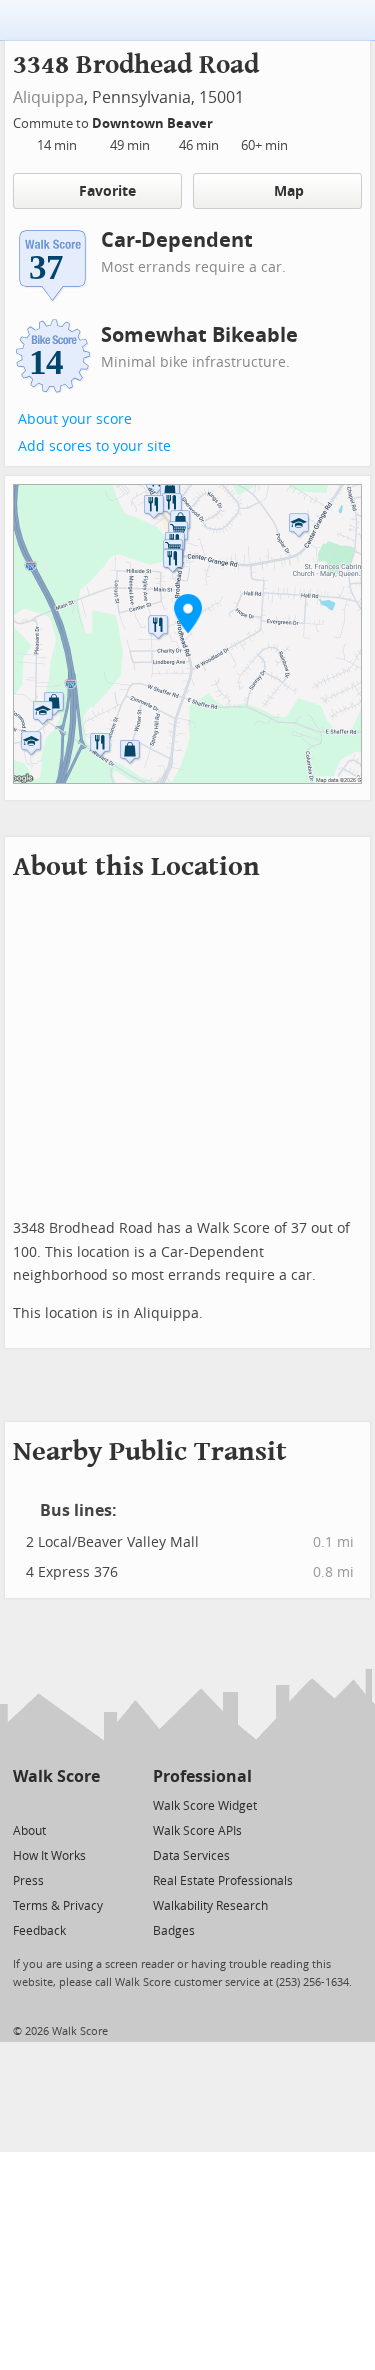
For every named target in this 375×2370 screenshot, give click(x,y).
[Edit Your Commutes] (226, 120)
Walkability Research (210, 1906)
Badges (174, 1931)
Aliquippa (48, 97)
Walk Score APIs (197, 1831)
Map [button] (289, 191)
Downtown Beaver (154, 123)
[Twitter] (24, 1804)
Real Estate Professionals (223, 1881)
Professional (202, 1776)
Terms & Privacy (58, 1906)
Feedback (39, 1931)
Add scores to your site (94, 446)
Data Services (191, 1856)
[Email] (86, 1804)
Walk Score (56, 1776)
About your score (75, 419)
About (29, 1831)
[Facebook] (55, 1804)
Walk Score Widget (205, 1806)
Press (28, 1881)
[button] (188, 613)
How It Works (49, 1856)
